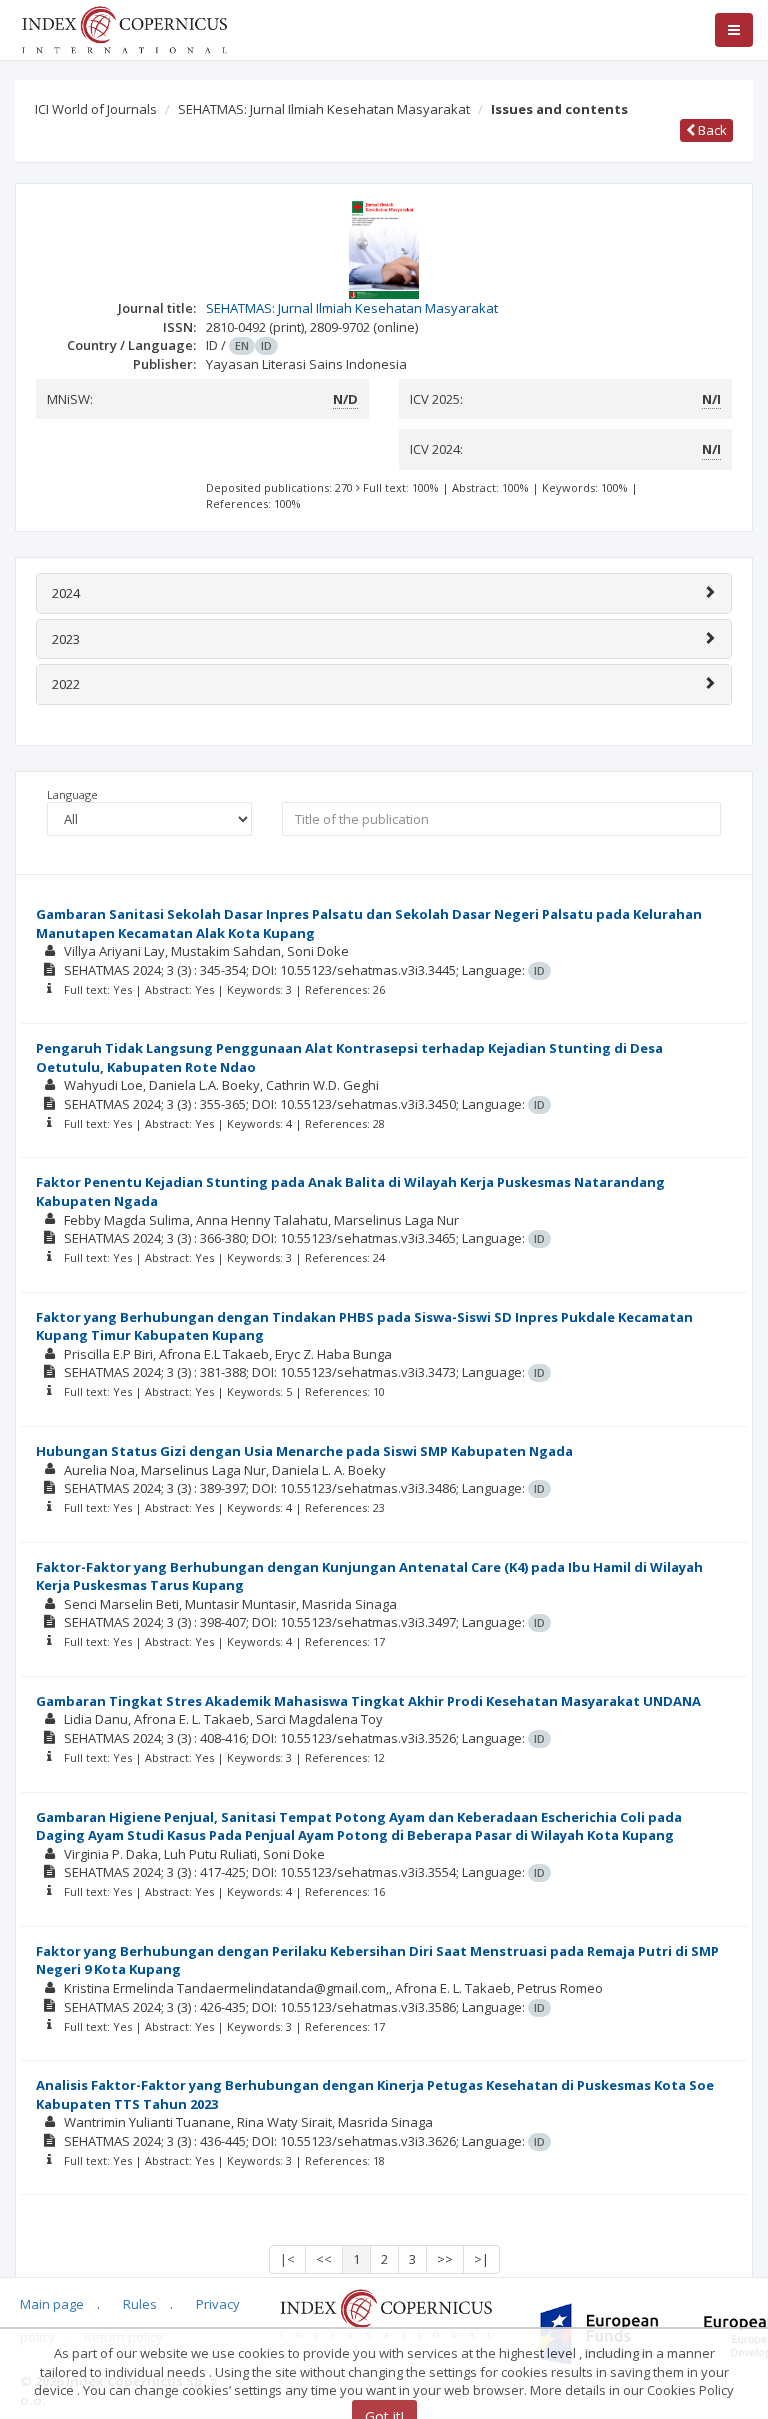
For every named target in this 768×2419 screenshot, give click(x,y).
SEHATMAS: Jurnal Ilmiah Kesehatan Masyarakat (324, 109)
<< (324, 2259)
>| (481, 2259)
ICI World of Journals (96, 109)
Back (711, 130)
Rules (140, 2304)
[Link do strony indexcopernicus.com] (385, 2312)
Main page (52, 2304)
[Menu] (734, 30)
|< (287, 2259)
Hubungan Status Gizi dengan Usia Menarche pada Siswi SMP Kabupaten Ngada (304, 1451)
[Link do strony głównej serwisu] (124, 28)
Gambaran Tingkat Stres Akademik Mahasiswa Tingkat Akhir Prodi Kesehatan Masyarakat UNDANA (368, 1701)
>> (445, 2259)
